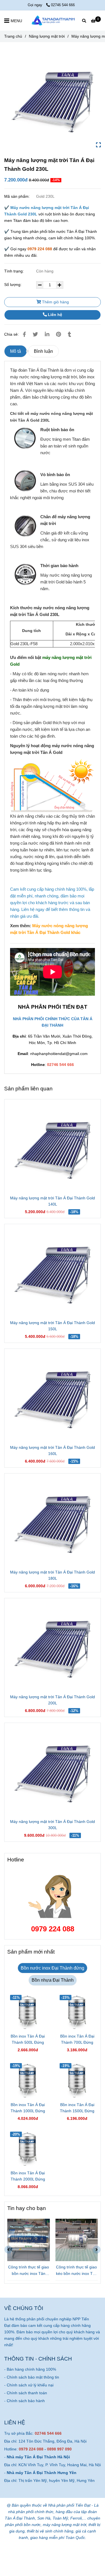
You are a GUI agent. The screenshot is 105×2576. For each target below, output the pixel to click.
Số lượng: (13, 285)
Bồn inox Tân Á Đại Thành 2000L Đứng (28, 2176)
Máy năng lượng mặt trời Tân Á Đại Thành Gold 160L (53, 1450)
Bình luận (43, 351)
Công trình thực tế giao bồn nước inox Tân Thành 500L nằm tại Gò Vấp (29, 2271)
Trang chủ (13, 36)
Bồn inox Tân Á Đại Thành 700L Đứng (77, 2039)
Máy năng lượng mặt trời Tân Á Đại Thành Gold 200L (53, 1700)
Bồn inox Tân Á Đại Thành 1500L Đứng (77, 2108)
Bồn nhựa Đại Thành (53, 1980)
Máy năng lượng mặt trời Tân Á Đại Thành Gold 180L (53, 1575)
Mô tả (16, 351)
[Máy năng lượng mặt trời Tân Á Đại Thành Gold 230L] (53, 21)
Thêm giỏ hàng (55, 302)
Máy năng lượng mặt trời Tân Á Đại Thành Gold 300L (53, 1825)
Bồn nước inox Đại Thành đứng (53, 1968)
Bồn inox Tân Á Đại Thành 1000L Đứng (28, 2108)
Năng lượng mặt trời (47, 36)
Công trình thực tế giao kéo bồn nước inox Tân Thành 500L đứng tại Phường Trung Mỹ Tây (77, 2271)
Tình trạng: (15, 271)
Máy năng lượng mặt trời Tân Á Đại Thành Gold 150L (53, 1326)
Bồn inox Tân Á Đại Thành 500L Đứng (28, 2039)
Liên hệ (54, 315)
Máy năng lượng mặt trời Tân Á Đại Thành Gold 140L (53, 1201)
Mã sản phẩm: (17, 196)
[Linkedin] (47, 334)
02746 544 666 (63, 5)
